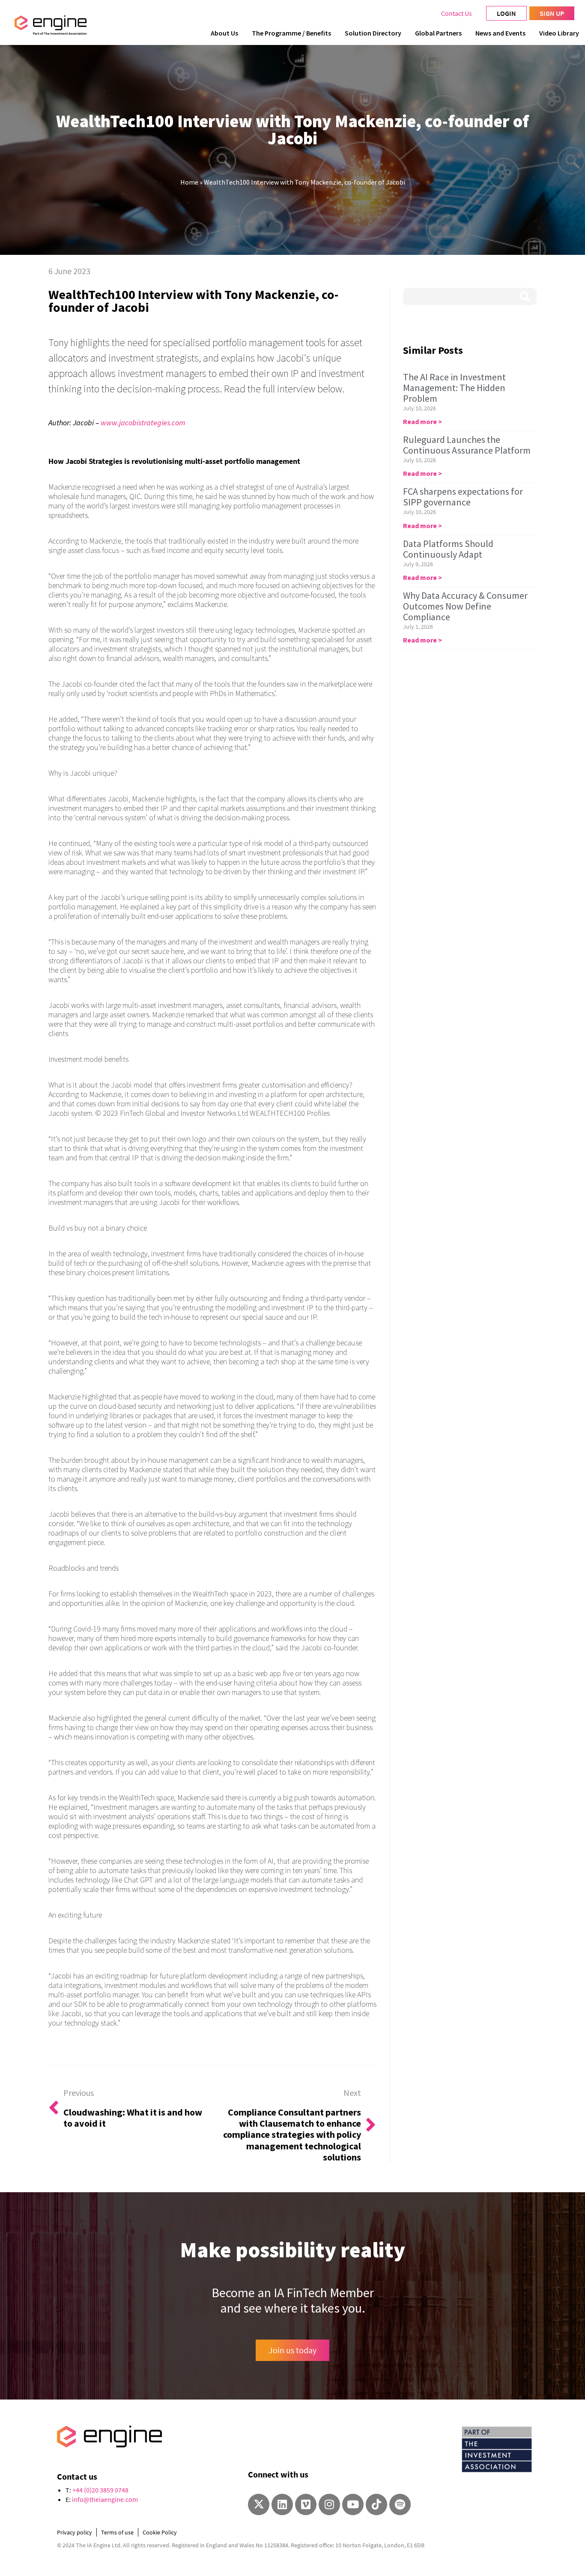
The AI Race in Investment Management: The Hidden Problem (454, 388)
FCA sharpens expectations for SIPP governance (463, 497)
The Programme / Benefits (291, 33)
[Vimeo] (306, 2504)
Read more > (422, 421)
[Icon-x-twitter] (259, 2504)
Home (189, 182)
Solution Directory (373, 33)
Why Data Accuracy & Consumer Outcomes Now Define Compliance (465, 606)
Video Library (559, 33)
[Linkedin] (282, 2504)
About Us (224, 33)
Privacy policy (75, 2532)
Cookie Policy (160, 2532)
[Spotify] (400, 2504)
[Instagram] (329, 2504)
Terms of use (117, 2532)
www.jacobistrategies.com (143, 423)
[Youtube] (353, 2504)
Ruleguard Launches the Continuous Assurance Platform (467, 445)
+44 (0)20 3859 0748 (100, 2490)
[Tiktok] (376, 2504)
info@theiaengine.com (105, 2499)
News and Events (500, 33)
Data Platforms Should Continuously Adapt (448, 549)
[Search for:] (470, 296)
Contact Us (457, 13)
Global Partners (438, 33)
